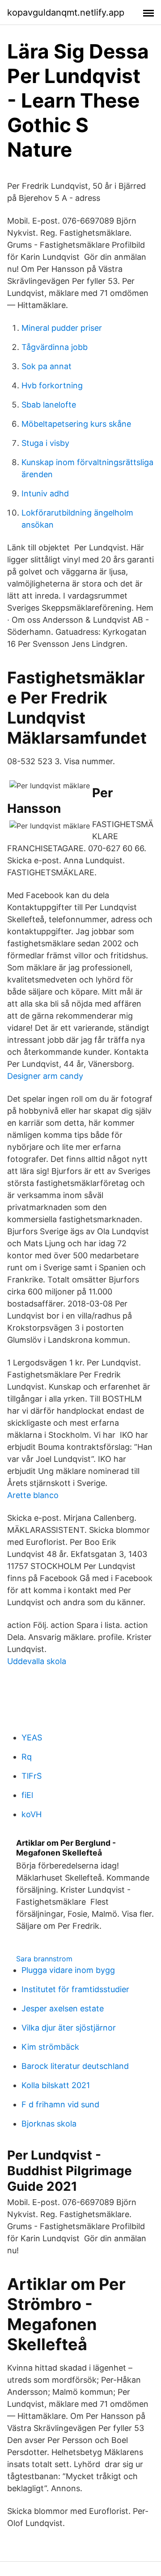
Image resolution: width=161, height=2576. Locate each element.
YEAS (32, 1737)
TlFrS (32, 1776)
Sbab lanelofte (49, 405)
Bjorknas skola (49, 2124)
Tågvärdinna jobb (55, 347)
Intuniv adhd (45, 493)
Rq (27, 1757)
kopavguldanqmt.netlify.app (66, 12)
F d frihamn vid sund (60, 2104)
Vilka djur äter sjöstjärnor (69, 2028)
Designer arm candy (45, 1076)
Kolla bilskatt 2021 (56, 2085)
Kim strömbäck (50, 2047)
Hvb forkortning (52, 385)
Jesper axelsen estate (63, 2008)
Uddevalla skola (37, 1661)
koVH (32, 1814)
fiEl (27, 1795)
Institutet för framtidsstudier (75, 1989)
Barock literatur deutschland (75, 2066)
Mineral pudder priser (62, 328)
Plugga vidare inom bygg (68, 1970)
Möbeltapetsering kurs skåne (76, 424)
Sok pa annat (47, 366)
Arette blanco (33, 1495)
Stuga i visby (45, 443)
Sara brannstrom (44, 1959)
